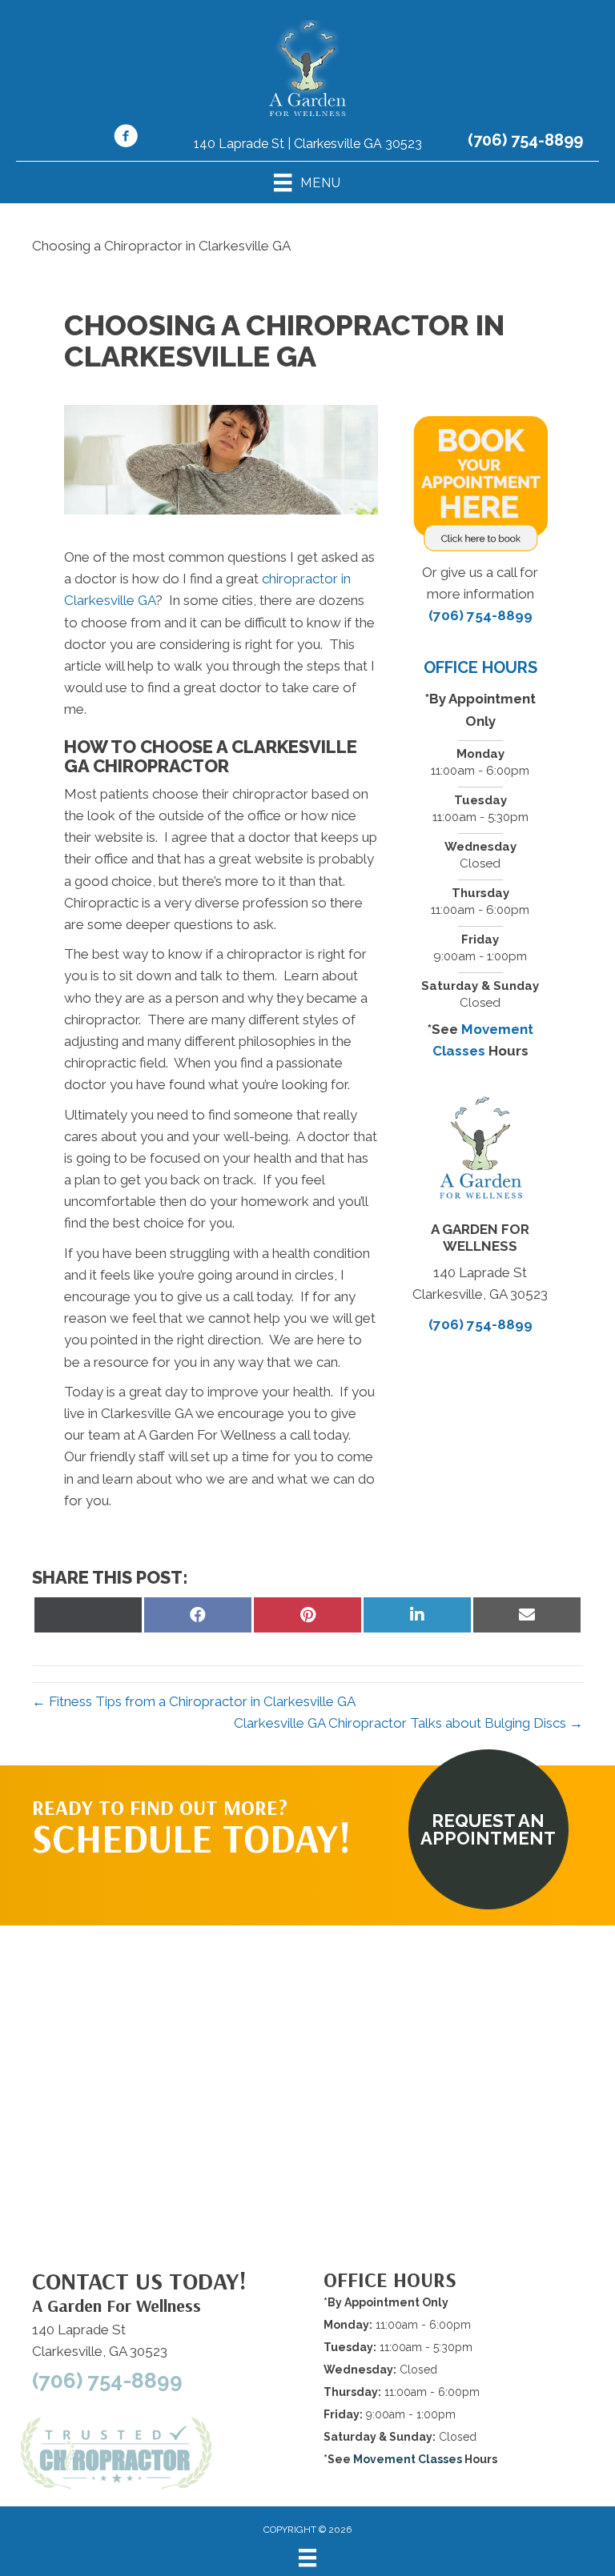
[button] (488, 1829)
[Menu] (307, 2558)
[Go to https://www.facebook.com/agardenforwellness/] (126, 138)
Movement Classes (408, 2459)
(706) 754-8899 (525, 140)
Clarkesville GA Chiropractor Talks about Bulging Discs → (408, 1723)
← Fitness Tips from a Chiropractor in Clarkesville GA (194, 1701)
